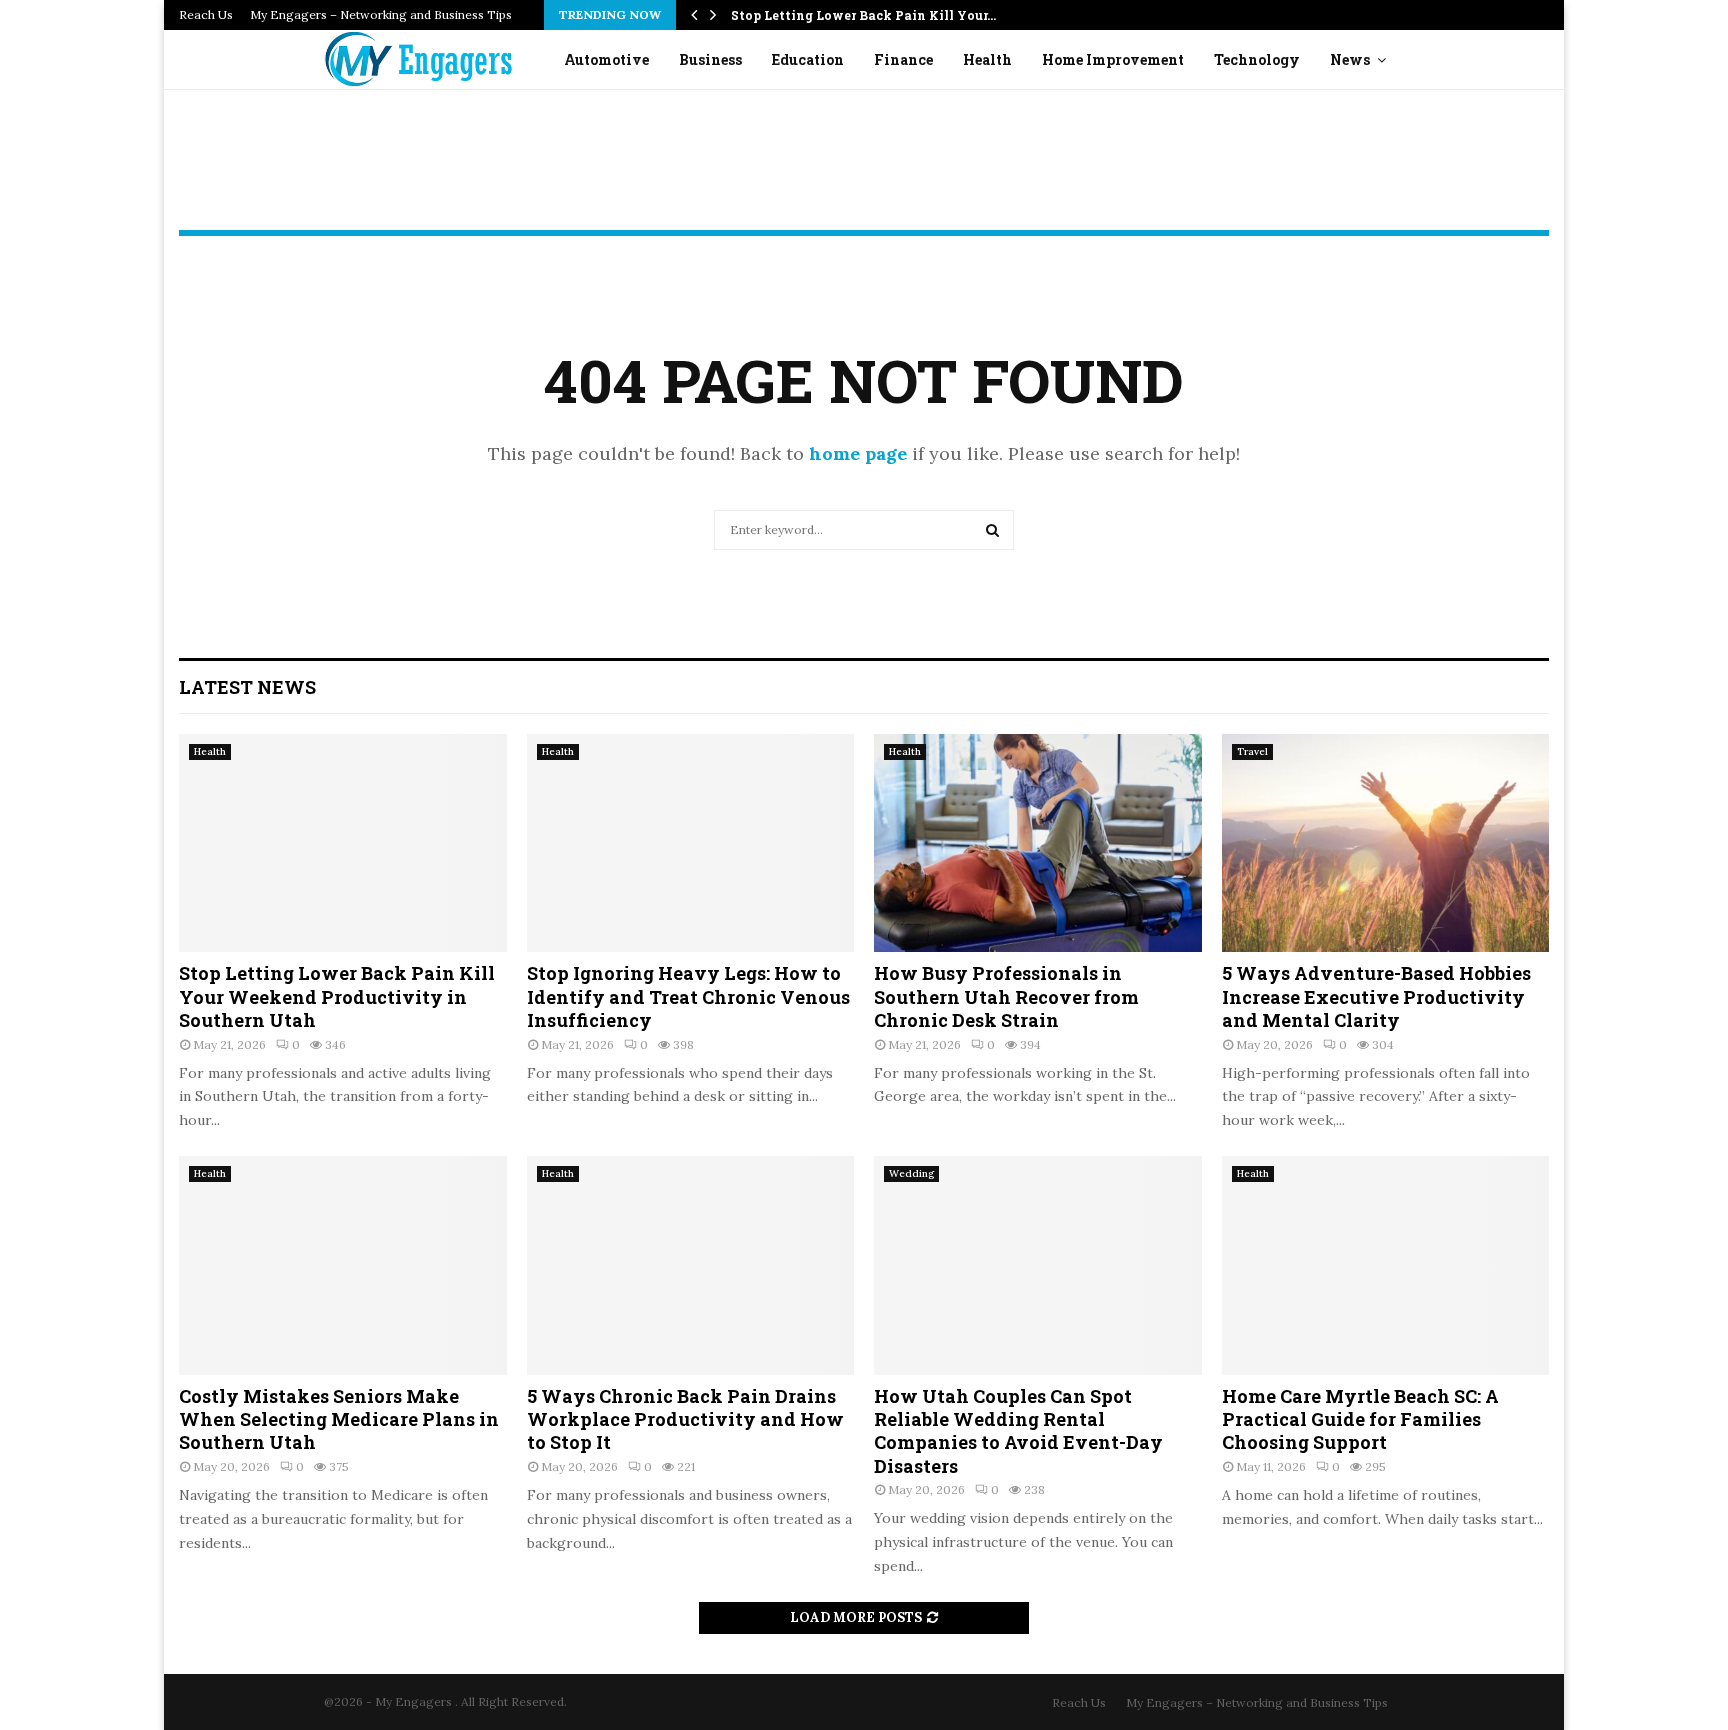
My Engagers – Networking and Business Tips (381, 14)
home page (858, 453)
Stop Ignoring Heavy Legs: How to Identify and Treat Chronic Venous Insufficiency (688, 996)
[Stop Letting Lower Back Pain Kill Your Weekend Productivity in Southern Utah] (343, 843)
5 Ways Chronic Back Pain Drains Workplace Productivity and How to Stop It (685, 1419)
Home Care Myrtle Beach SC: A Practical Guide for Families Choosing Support (1360, 1419)
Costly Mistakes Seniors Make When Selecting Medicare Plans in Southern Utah (339, 1419)
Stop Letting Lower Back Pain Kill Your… (863, 15)
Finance (903, 59)
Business (710, 59)
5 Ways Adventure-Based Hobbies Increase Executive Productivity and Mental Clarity (1376, 996)
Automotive (606, 59)
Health (987, 59)
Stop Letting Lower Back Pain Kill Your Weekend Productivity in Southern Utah (337, 996)
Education (808, 59)
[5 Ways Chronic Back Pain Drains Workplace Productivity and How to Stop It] (691, 1265)
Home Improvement (1113, 59)
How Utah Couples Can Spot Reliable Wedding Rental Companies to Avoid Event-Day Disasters (1018, 1431)
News (1350, 59)
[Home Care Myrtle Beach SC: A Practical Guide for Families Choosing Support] (1386, 1265)
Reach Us (206, 14)
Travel (1252, 751)
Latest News (247, 687)
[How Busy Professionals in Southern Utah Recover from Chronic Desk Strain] (1038, 843)
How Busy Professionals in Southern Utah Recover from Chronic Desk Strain (1006, 996)
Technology (1257, 59)
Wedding (911, 1173)
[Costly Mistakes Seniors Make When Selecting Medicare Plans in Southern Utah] (343, 1265)
